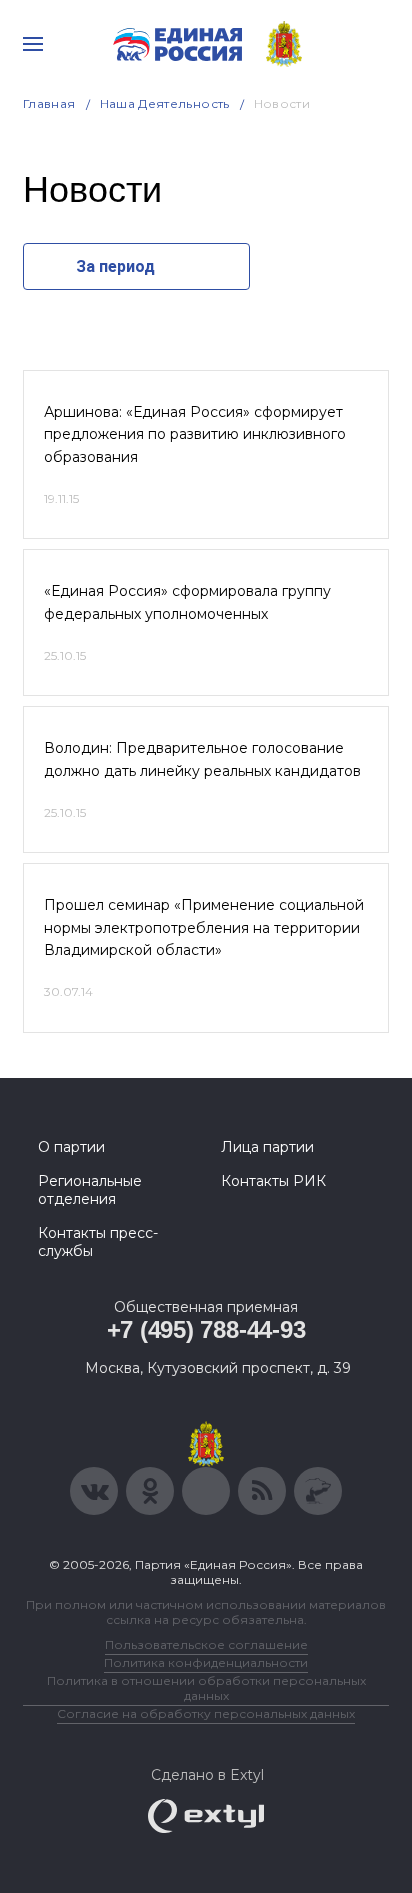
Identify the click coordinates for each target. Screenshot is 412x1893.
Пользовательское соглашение (206, 1644)
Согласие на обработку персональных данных (206, 1713)
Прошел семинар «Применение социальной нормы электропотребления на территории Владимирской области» (204, 927)
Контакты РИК (273, 1181)
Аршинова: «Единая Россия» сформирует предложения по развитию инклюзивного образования (195, 434)
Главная (49, 103)
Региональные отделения (90, 1190)
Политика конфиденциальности (206, 1662)
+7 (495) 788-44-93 (206, 1329)
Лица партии (267, 1147)
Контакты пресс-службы (98, 1242)
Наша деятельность (165, 103)
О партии (71, 1147)
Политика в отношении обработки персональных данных (206, 1688)
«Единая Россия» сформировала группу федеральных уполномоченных (187, 602)
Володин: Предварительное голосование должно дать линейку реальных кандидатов (202, 759)
